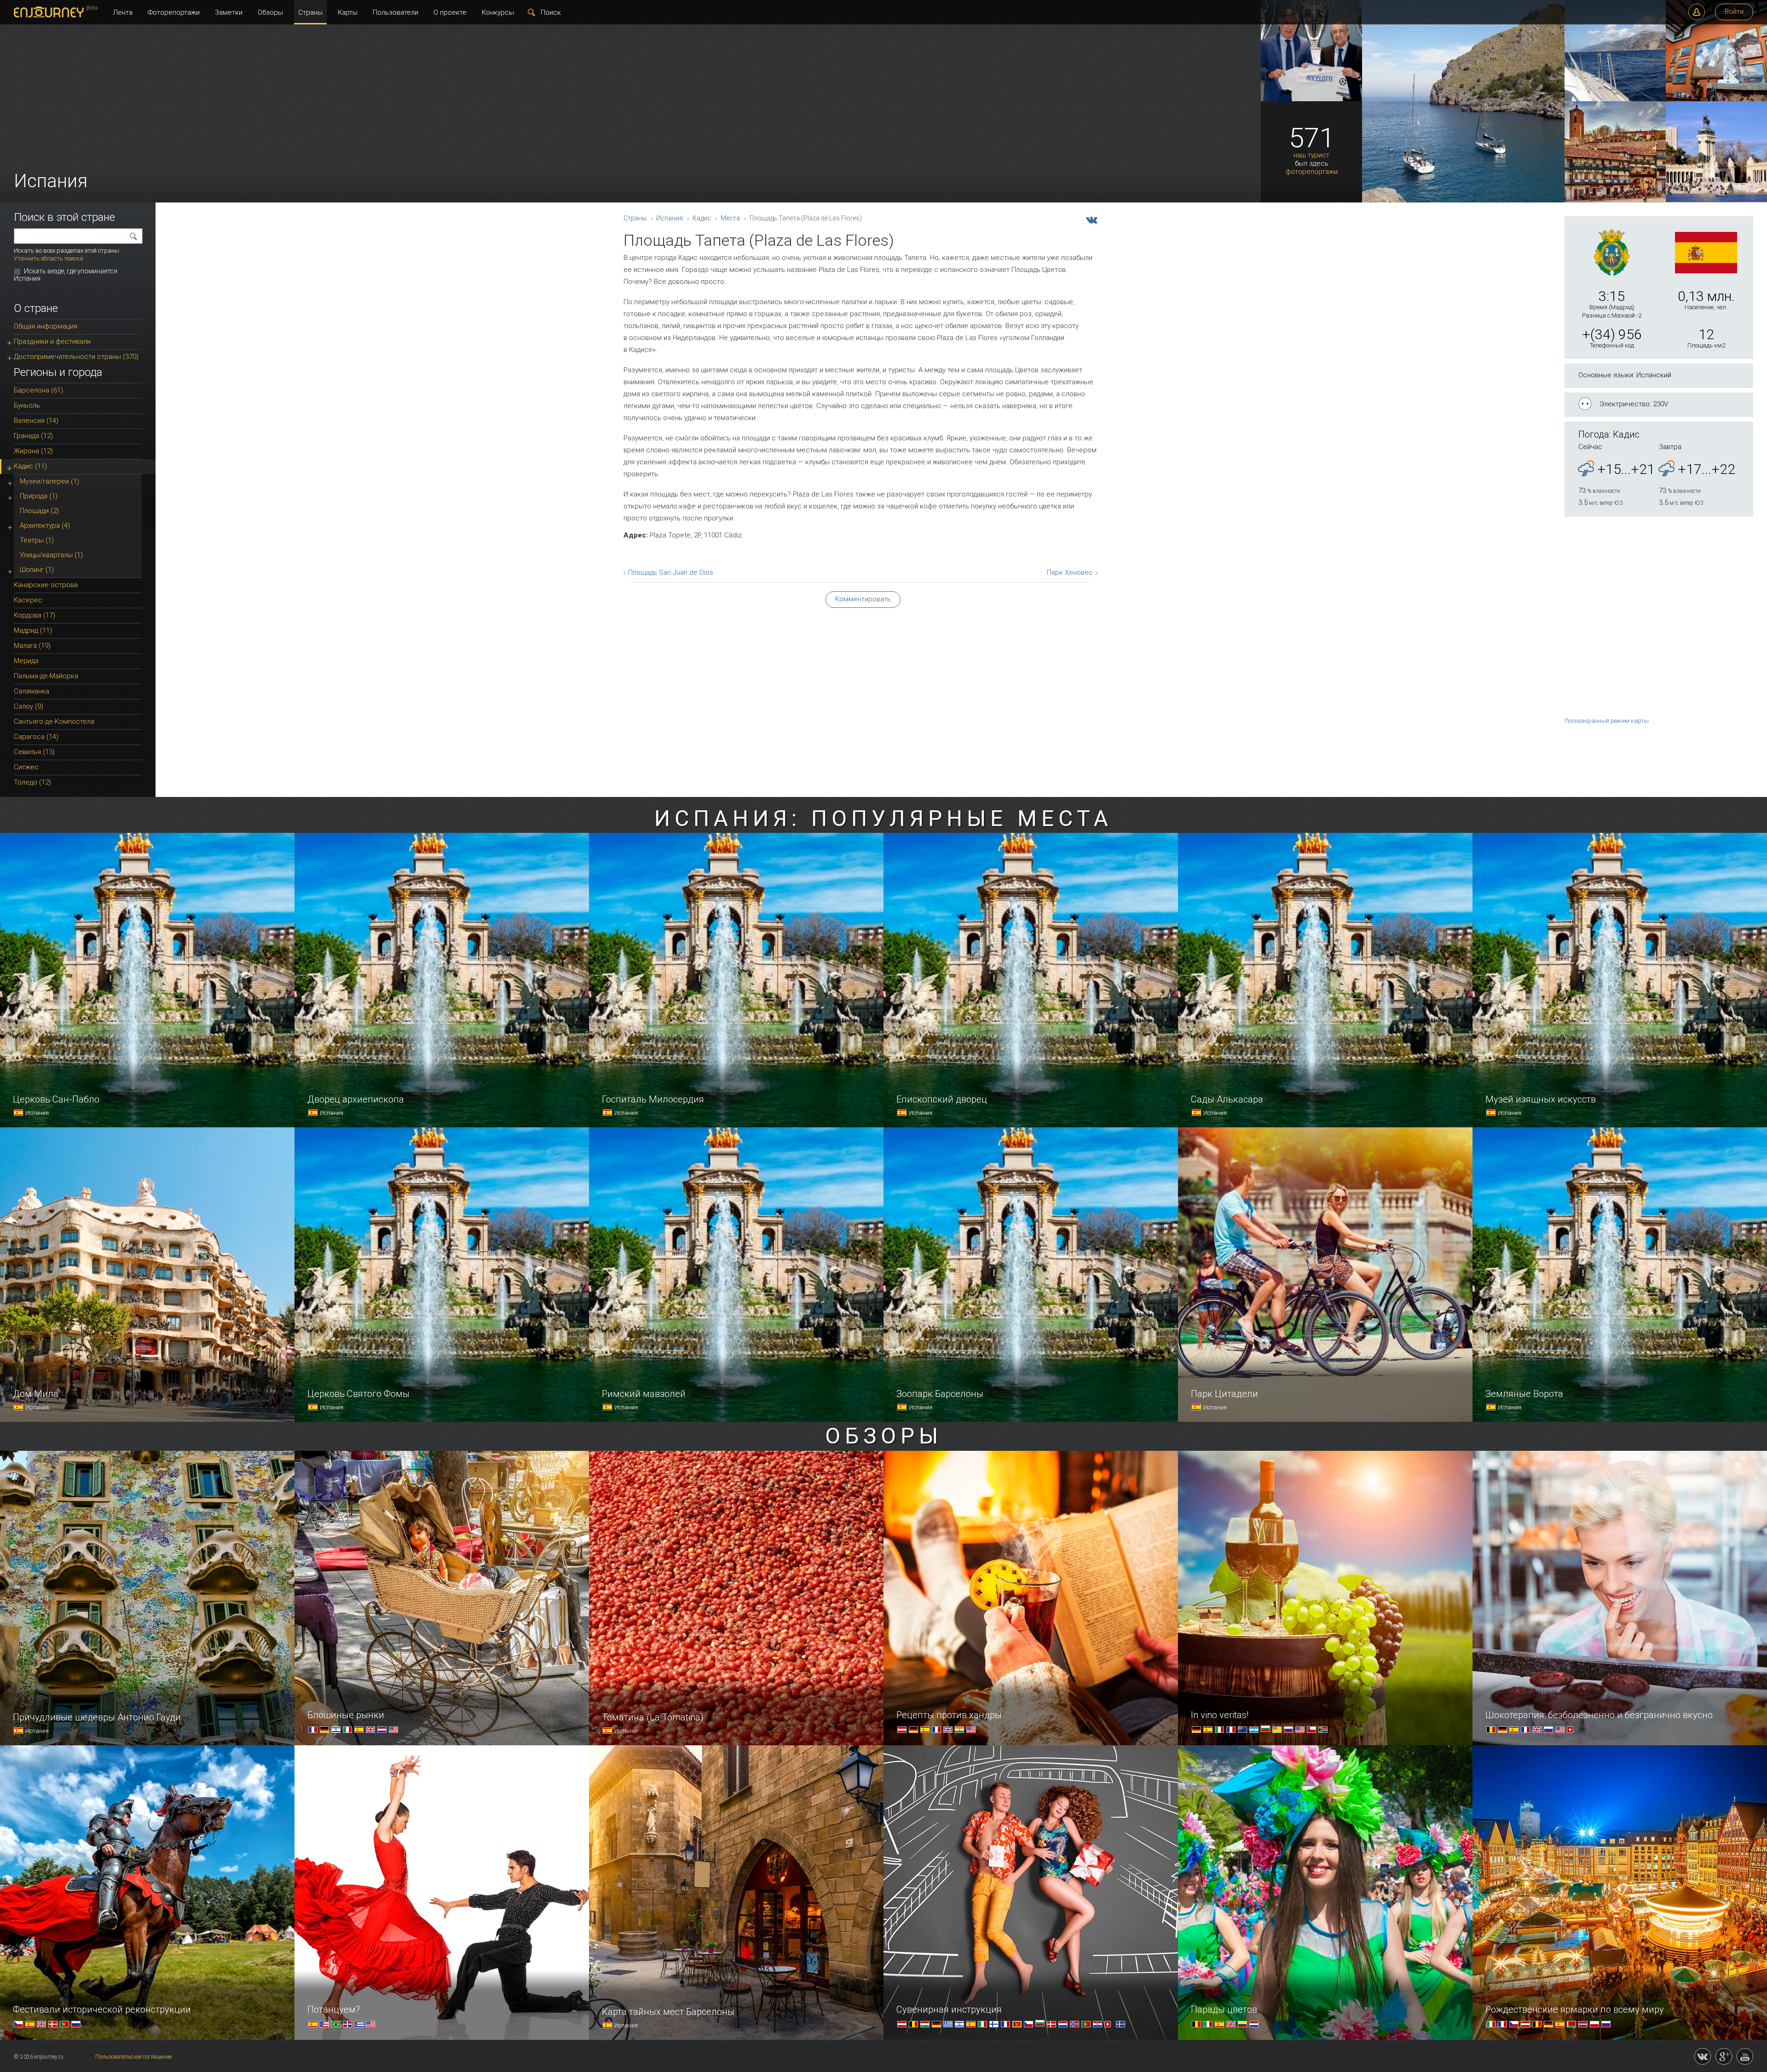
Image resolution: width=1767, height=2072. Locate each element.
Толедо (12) (32, 782)
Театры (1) (37, 540)
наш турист (1311, 155)
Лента (123, 12)
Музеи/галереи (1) (49, 481)
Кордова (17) (35, 615)
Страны (310, 12)
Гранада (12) (33, 436)
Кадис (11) (30, 466)
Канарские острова (46, 585)
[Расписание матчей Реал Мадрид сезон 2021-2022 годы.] (1311, 99)
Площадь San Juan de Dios (671, 572)
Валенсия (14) (36, 421)
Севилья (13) (34, 752)
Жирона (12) (33, 451)
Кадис (702, 218)
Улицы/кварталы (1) (51, 555)
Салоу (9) (29, 706)
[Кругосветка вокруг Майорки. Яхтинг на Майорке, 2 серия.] (1615, 99)
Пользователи (396, 12)
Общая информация (46, 326)
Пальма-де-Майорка (46, 676)
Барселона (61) (38, 390)
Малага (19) (32, 646)
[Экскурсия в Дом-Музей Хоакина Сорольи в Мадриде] (1716, 99)
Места (730, 218)
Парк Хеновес (1070, 572)
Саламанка (32, 691)
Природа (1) (39, 496)
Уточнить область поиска (49, 258)
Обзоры (270, 12)
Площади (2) (39, 511)
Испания (670, 218)
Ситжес (26, 767)
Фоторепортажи (174, 12)
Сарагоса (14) (36, 737)
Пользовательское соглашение (133, 2057)
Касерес (28, 600)
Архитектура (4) (45, 525)
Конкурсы (498, 12)
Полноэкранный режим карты (1607, 721)
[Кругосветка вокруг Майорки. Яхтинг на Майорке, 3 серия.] (1463, 201)
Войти (1734, 12)
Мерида (26, 661)
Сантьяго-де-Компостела (54, 721)
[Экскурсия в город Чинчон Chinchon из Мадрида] (1615, 201)
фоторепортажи (1312, 172)
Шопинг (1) (37, 570)
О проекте (450, 12)
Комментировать (863, 599)
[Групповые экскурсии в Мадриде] (1716, 201)
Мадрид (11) (33, 630)
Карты (348, 12)
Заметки (229, 12)
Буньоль (27, 405)
